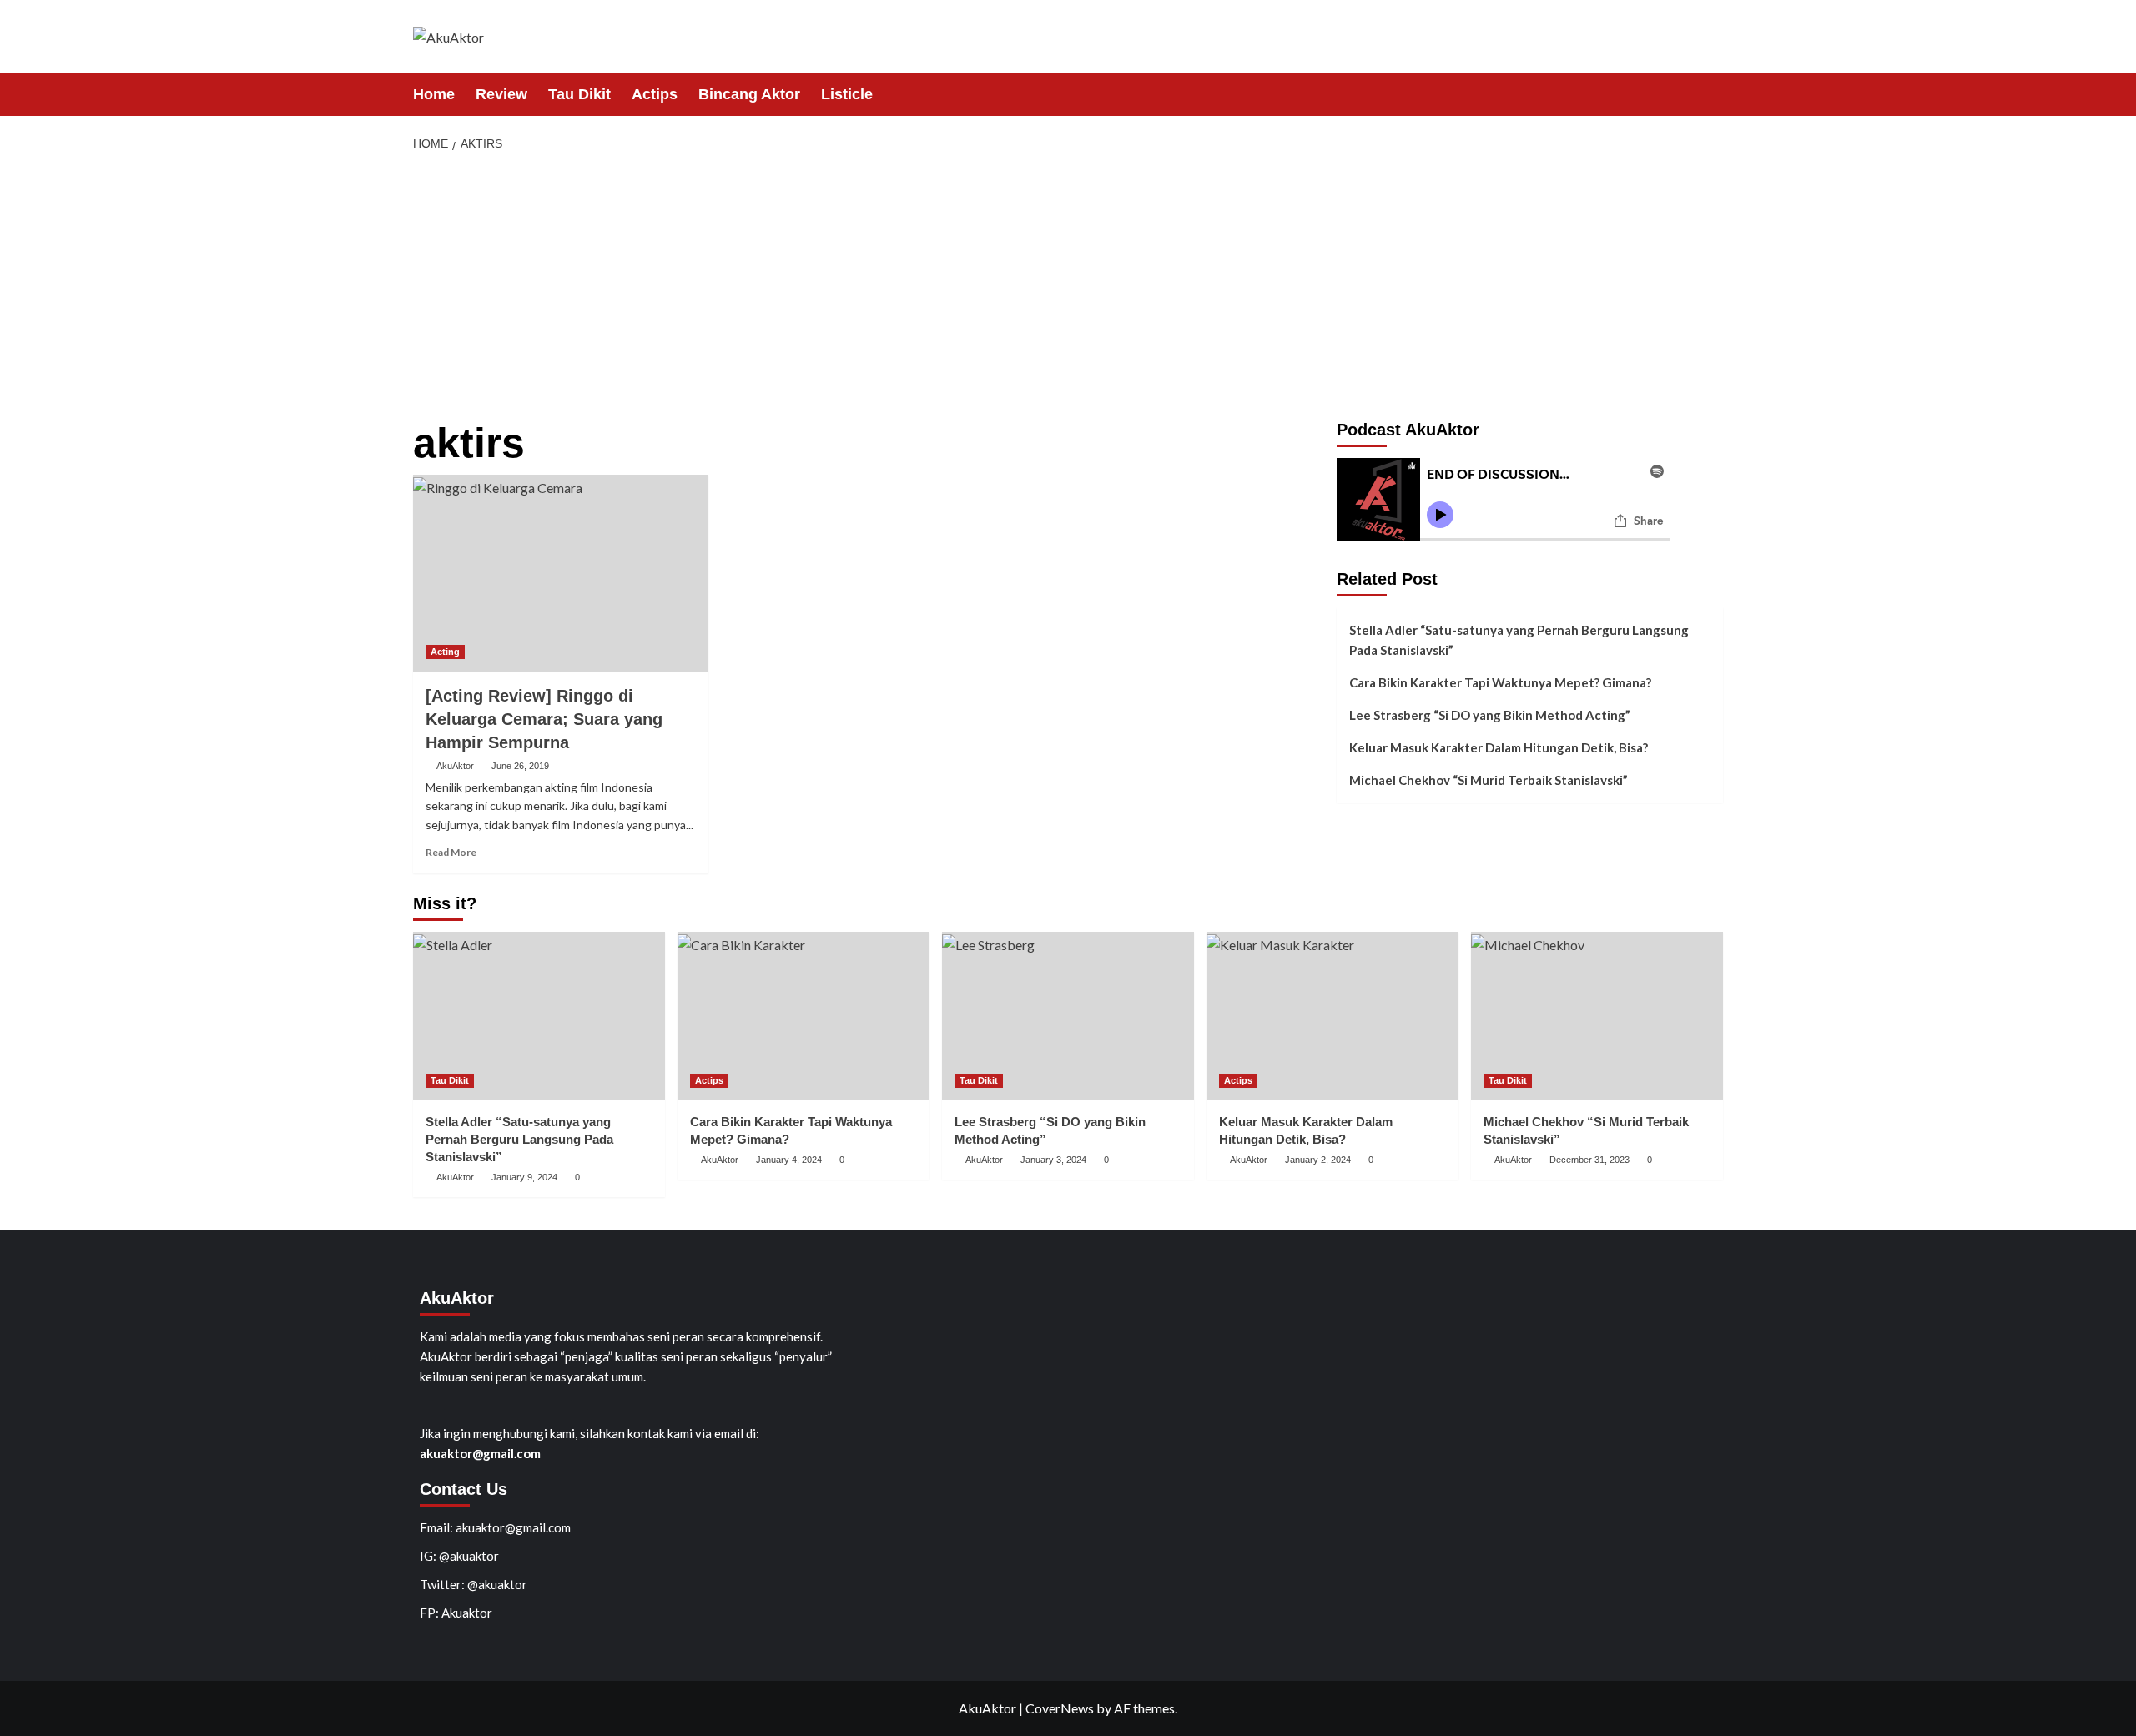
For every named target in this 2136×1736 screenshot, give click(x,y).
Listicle (847, 94)
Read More (451, 852)
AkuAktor (455, 766)
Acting (445, 652)
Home (434, 94)
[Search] (1713, 94)
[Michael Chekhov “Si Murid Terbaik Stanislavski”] (1597, 1016)
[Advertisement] (1068, 287)
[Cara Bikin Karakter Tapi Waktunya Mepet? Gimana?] (804, 1016)
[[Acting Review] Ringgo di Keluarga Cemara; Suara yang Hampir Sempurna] (561, 573)
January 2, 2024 (1318, 1160)
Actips (655, 94)
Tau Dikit (579, 94)
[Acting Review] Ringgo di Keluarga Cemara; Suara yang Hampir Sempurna (544, 719)
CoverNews (1060, 1708)
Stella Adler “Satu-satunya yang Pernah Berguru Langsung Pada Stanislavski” (1519, 640)
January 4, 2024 (789, 1160)
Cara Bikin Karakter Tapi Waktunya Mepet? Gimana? (1500, 682)
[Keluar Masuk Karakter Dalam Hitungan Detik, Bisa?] (1332, 1016)
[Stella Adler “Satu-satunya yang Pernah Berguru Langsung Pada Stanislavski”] (539, 1016)
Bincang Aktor (749, 94)
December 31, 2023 (1589, 1160)
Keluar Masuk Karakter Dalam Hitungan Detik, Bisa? (1499, 747)
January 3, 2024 (1053, 1160)
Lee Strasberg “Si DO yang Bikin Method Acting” (1490, 715)
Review (501, 94)
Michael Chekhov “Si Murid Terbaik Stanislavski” (1489, 780)
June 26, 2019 (520, 766)
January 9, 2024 (524, 1177)
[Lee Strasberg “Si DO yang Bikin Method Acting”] (1068, 1016)
